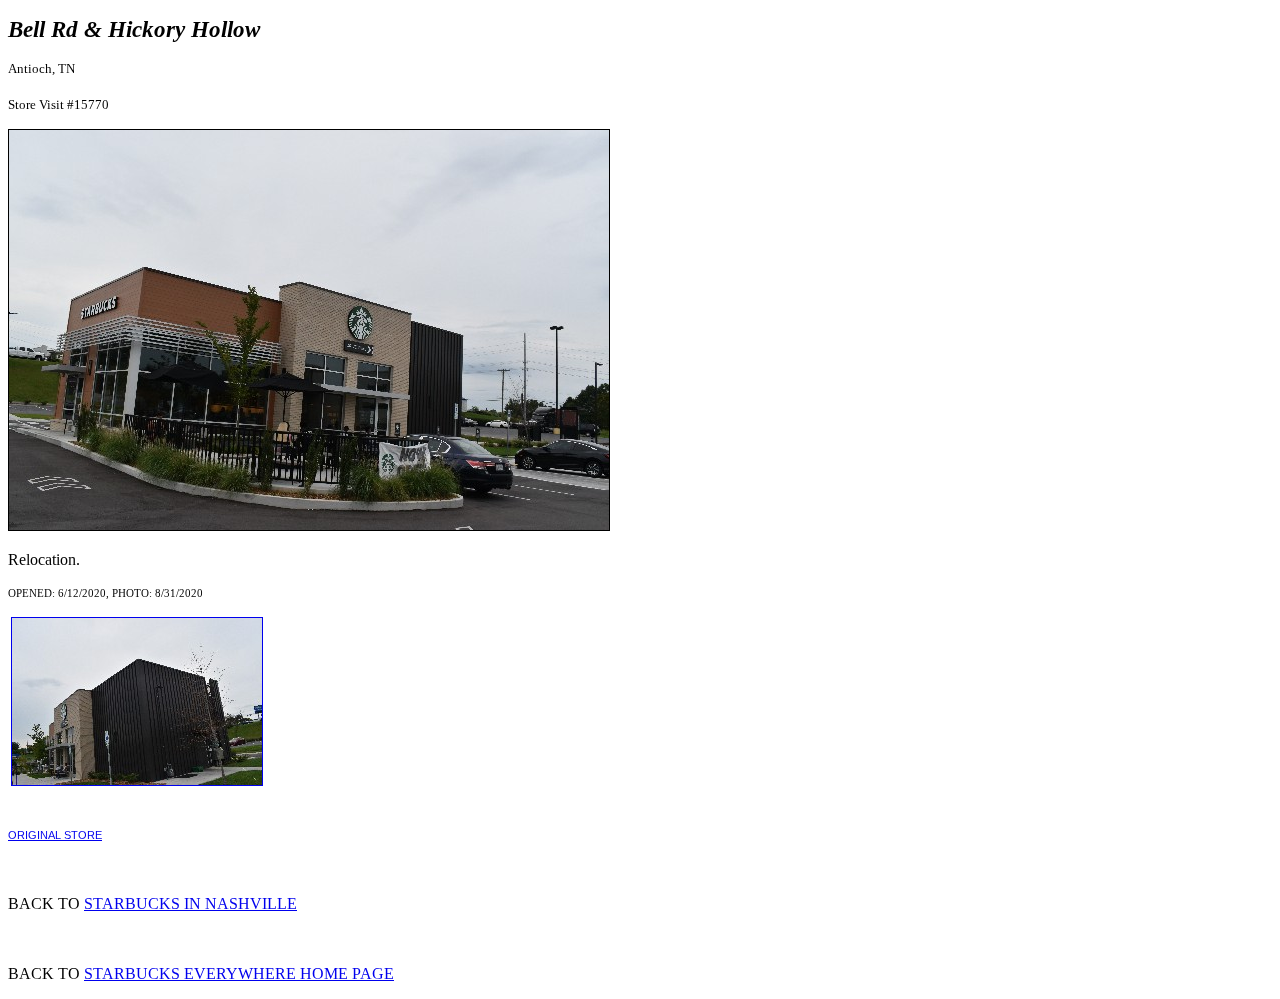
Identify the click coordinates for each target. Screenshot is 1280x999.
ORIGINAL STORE (55, 835)
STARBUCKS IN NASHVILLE (190, 903)
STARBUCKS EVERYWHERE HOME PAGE (239, 973)
